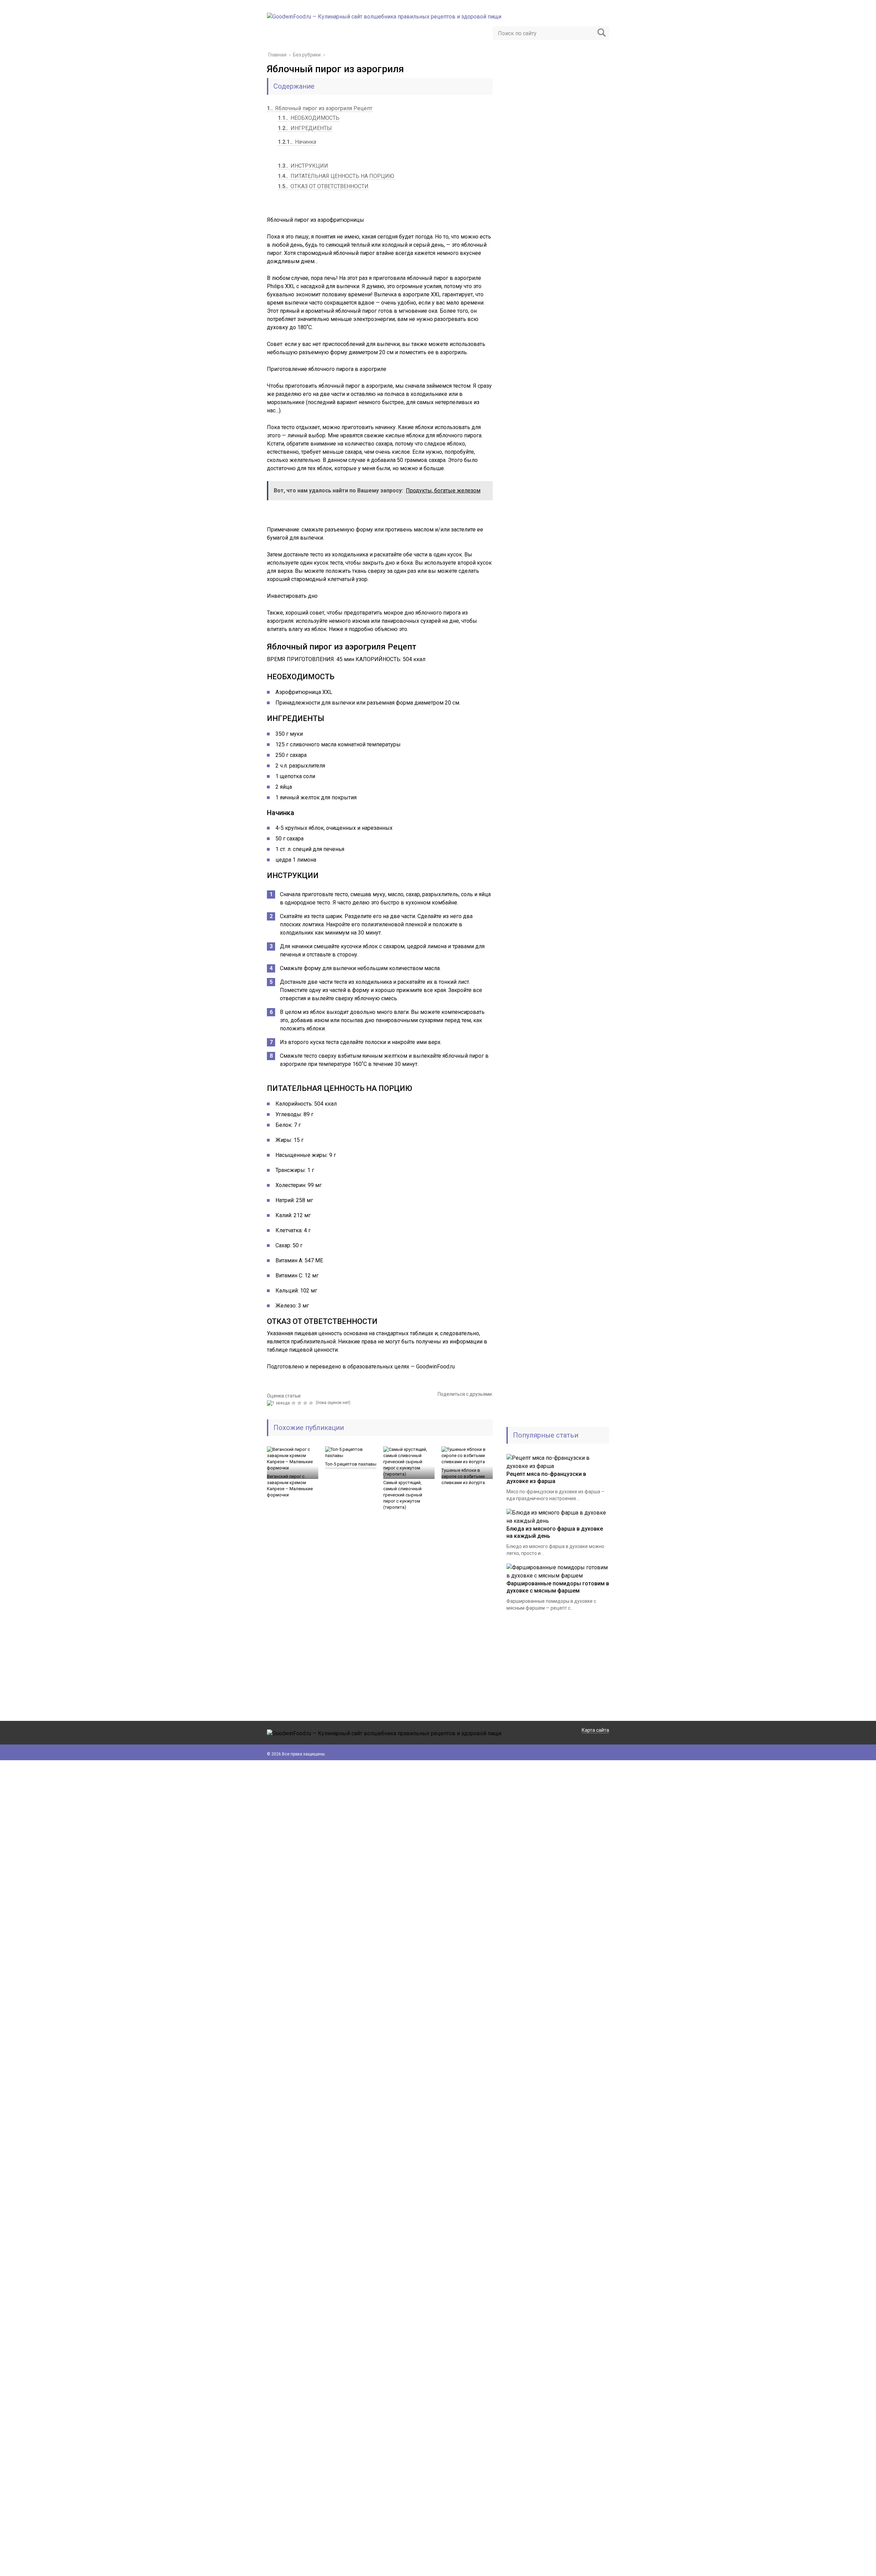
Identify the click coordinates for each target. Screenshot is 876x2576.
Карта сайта (595, 1730)
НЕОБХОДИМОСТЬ (309, 118)
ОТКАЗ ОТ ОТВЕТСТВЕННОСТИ (323, 186)
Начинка (297, 142)
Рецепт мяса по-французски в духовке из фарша (546, 1478)
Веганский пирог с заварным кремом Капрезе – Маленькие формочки (290, 1486)
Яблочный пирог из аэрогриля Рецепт (320, 108)
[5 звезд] (312, 1403)
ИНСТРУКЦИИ (303, 166)
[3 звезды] (300, 1403)
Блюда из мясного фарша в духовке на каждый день (555, 1532)
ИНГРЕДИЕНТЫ (305, 128)
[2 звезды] (294, 1403)
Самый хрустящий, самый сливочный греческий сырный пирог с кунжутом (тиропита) (403, 1495)
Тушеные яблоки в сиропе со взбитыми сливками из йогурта (463, 1476)
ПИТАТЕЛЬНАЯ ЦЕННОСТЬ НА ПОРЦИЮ (336, 176)
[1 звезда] (279, 1403)
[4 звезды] (306, 1403)
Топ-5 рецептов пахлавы (351, 1464)
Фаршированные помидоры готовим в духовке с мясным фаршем (558, 1587)
